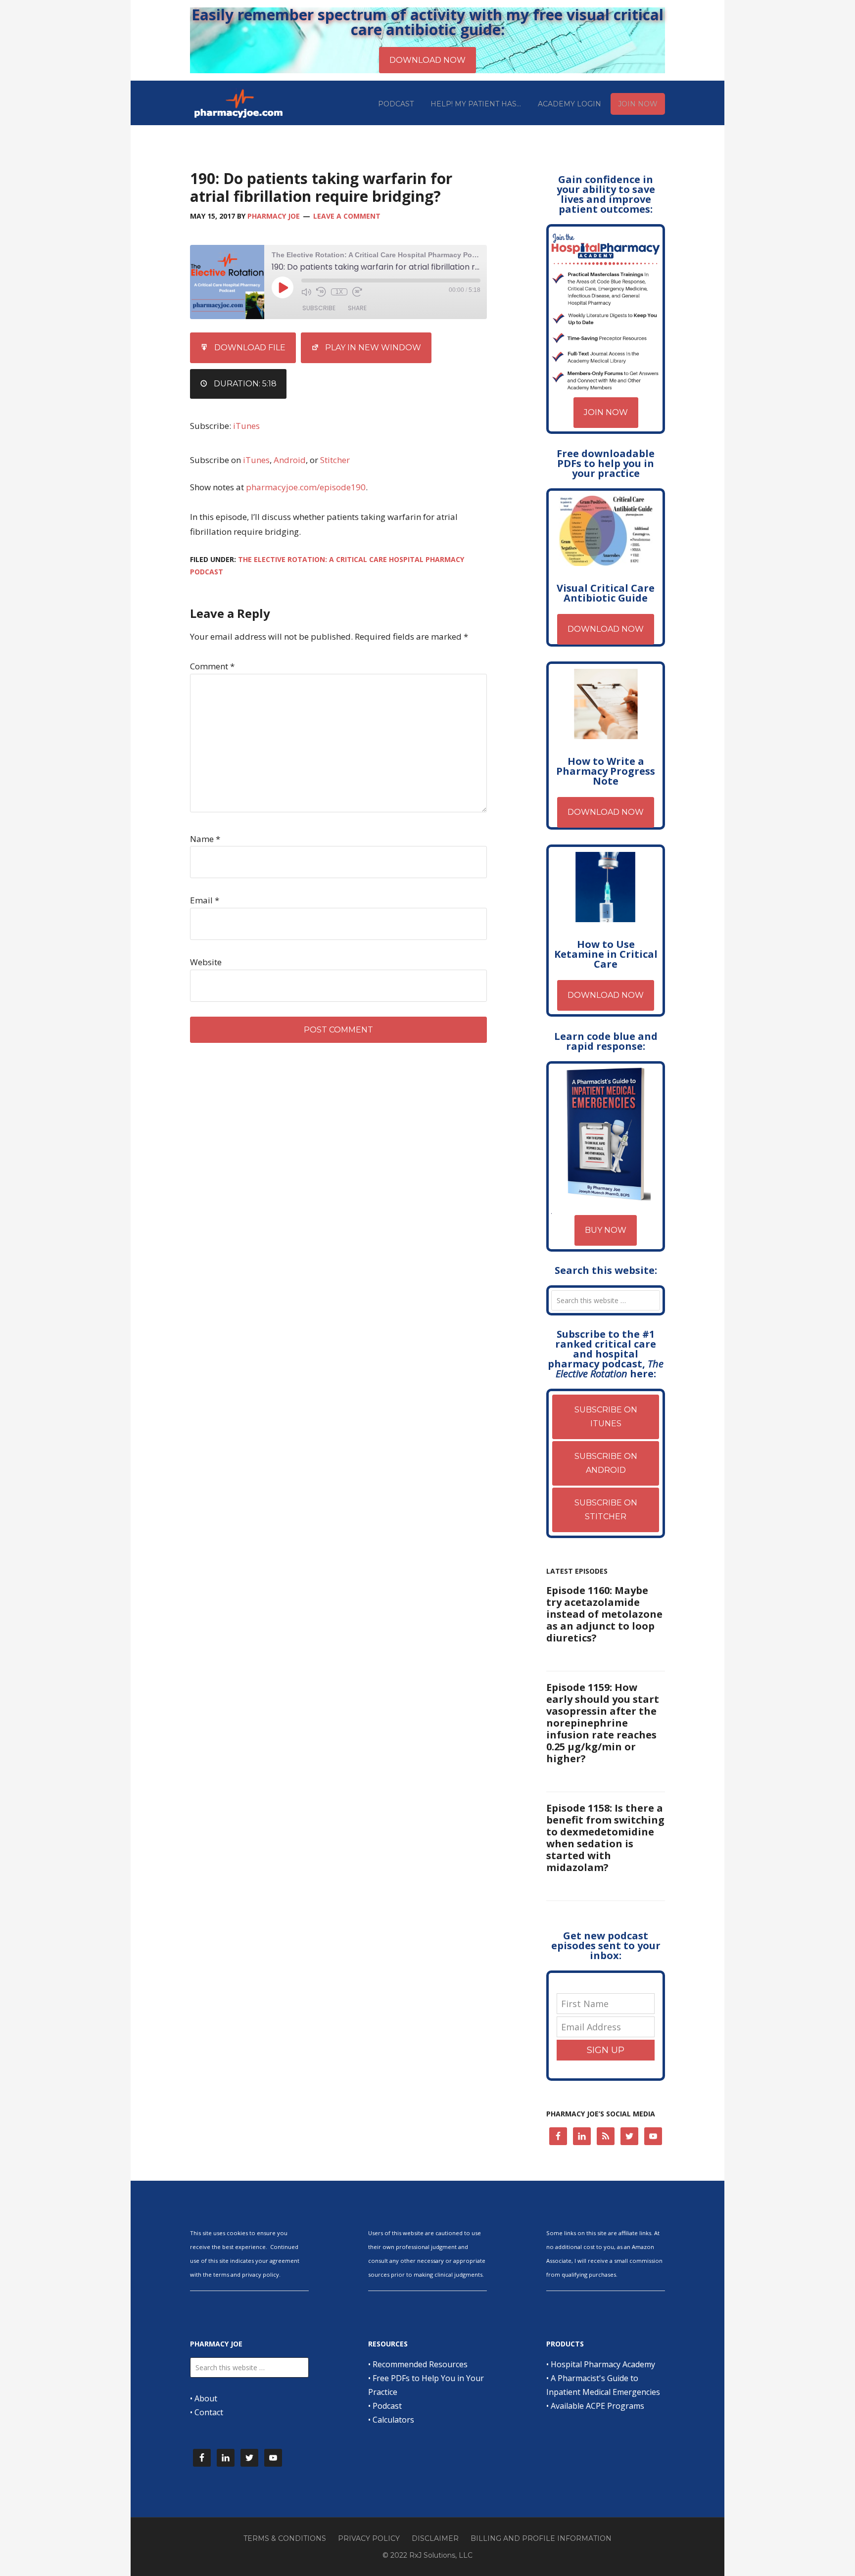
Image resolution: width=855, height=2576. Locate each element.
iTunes (246, 426)
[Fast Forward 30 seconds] (357, 292)
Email (205, 900)
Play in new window (373, 348)
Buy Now (606, 1230)
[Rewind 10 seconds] (321, 292)
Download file (250, 348)
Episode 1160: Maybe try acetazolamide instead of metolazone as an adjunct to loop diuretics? (604, 1614)
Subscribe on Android (606, 1463)
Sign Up (606, 2050)
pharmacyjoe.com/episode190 (306, 487)
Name (205, 839)
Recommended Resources (420, 2364)
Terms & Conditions (285, 2538)
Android (290, 460)
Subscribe (319, 308)
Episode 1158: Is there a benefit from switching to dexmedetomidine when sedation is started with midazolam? (605, 1838)
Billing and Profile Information (541, 2538)
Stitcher (335, 460)
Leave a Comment (347, 216)
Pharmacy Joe (239, 103)
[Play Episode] (283, 287)
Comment (212, 666)
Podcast (387, 2406)
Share (357, 308)
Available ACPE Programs (597, 2406)
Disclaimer (435, 2538)
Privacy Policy (369, 2538)
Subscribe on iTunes (606, 1417)
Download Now (606, 629)
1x (339, 292)
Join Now (606, 412)
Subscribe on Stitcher (606, 1510)
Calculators (393, 2420)
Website (206, 962)
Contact (209, 2412)
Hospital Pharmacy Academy (603, 2364)
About (206, 2398)
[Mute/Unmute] (306, 292)
